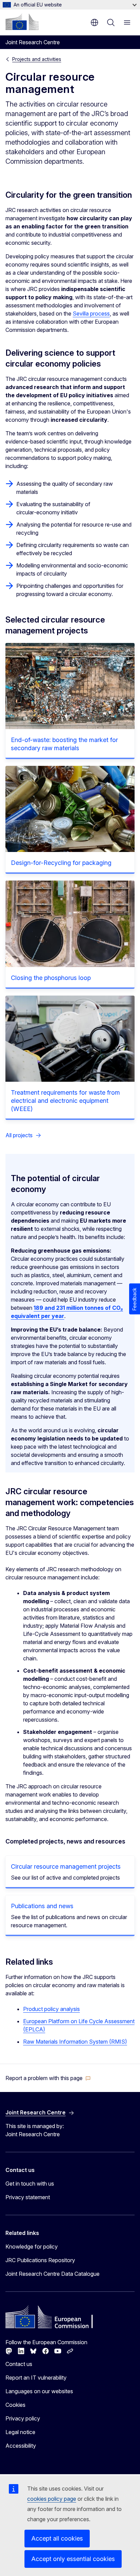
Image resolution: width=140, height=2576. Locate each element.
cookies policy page (52, 2499)
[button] (48, 2078)
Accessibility (21, 2446)
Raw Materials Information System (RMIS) (75, 2042)
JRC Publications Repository (40, 2260)
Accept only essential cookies (73, 2559)
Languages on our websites (39, 2391)
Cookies (15, 2405)
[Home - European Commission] (22, 22)
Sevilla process (91, 313)
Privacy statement (28, 2197)
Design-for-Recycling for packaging (61, 863)
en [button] (94, 22)
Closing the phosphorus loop (51, 978)
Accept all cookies (57, 2538)
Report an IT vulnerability (36, 2378)
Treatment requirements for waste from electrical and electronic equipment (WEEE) (65, 1101)
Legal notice (20, 2432)
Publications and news (42, 1906)
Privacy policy (23, 2418)
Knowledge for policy (32, 2247)
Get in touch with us (30, 2184)
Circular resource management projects (66, 1866)
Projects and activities (37, 59)
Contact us (19, 2364)
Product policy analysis (51, 2009)
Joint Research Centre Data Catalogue (52, 2274)
